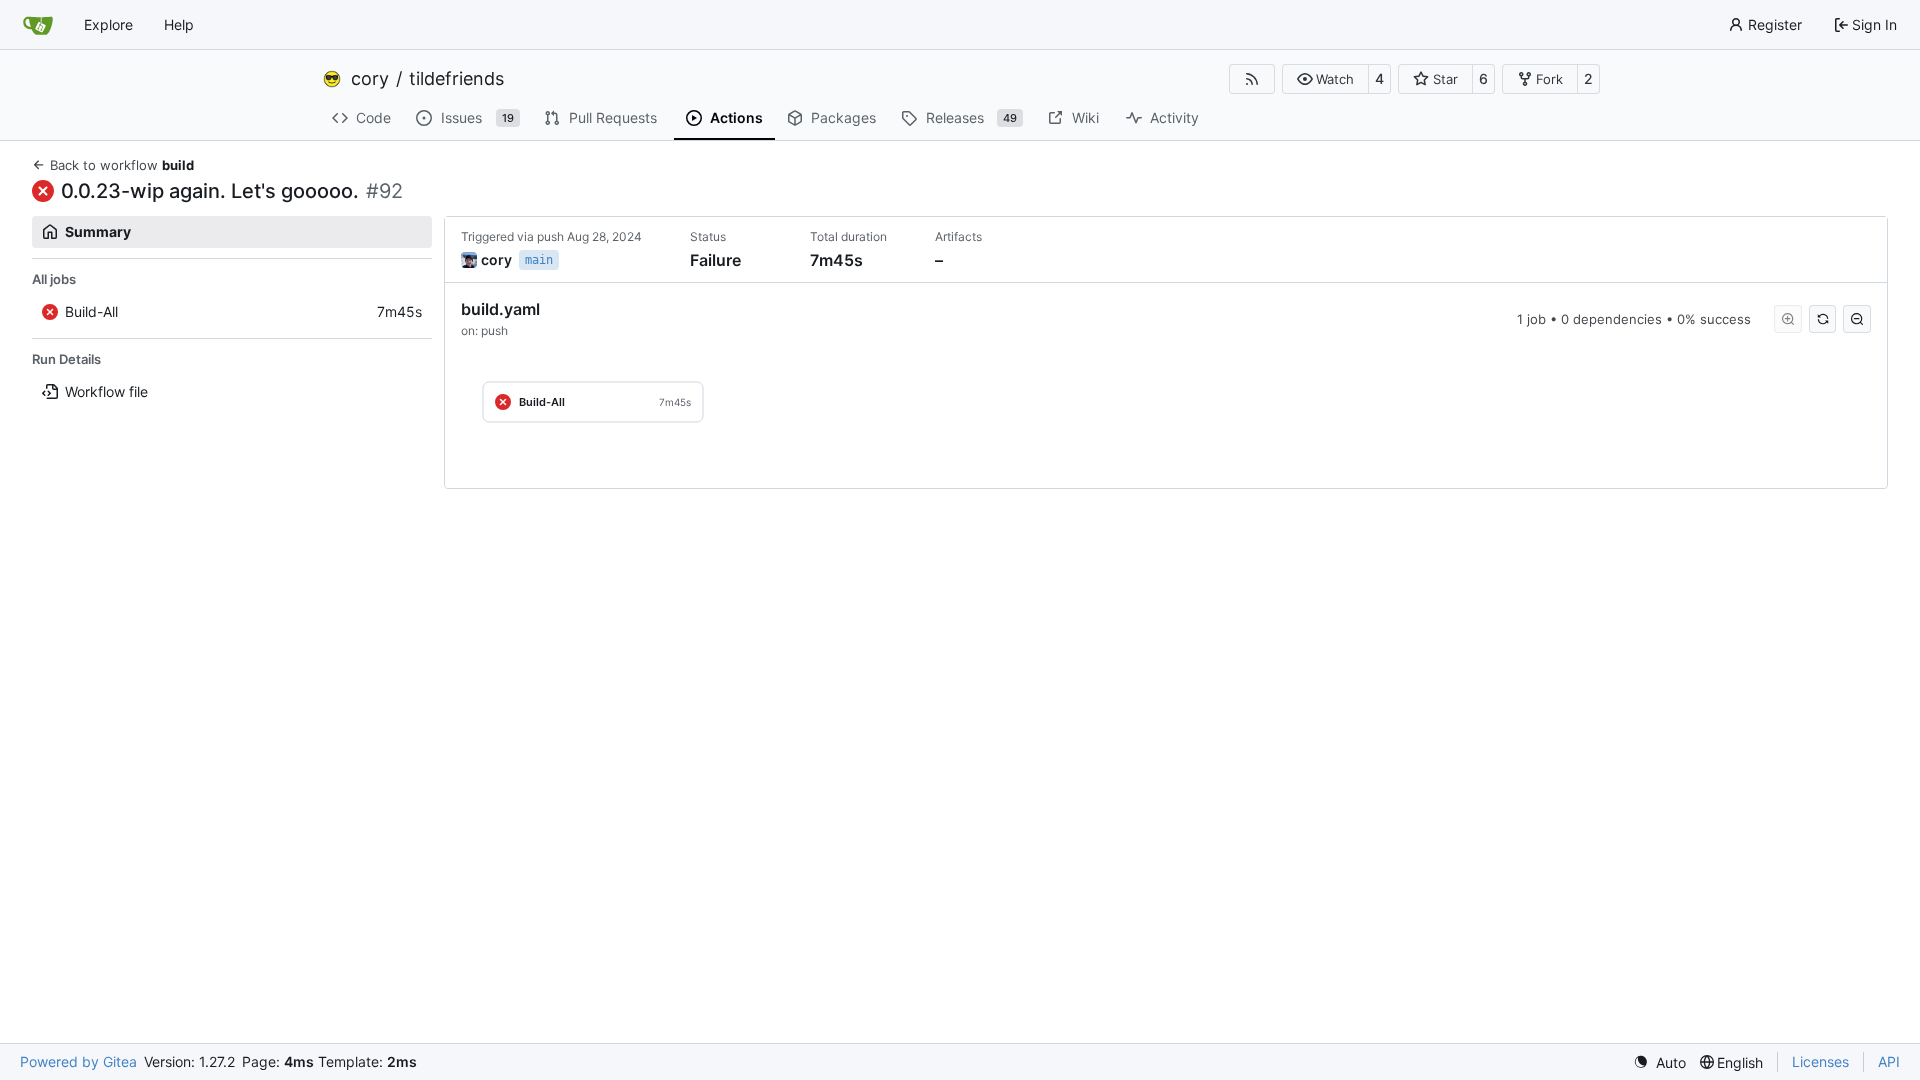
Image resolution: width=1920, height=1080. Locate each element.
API (1889, 1061)
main (539, 260)
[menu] (1659, 1062)
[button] (1325, 79)
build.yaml (500, 309)
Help (179, 24)
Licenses (1820, 1061)
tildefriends (456, 79)
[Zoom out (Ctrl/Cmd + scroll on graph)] (1857, 319)
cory (370, 79)
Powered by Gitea (78, 1061)
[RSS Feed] (1252, 79)
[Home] (38, 25)
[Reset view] (1823, 319)
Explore (108, 24)
